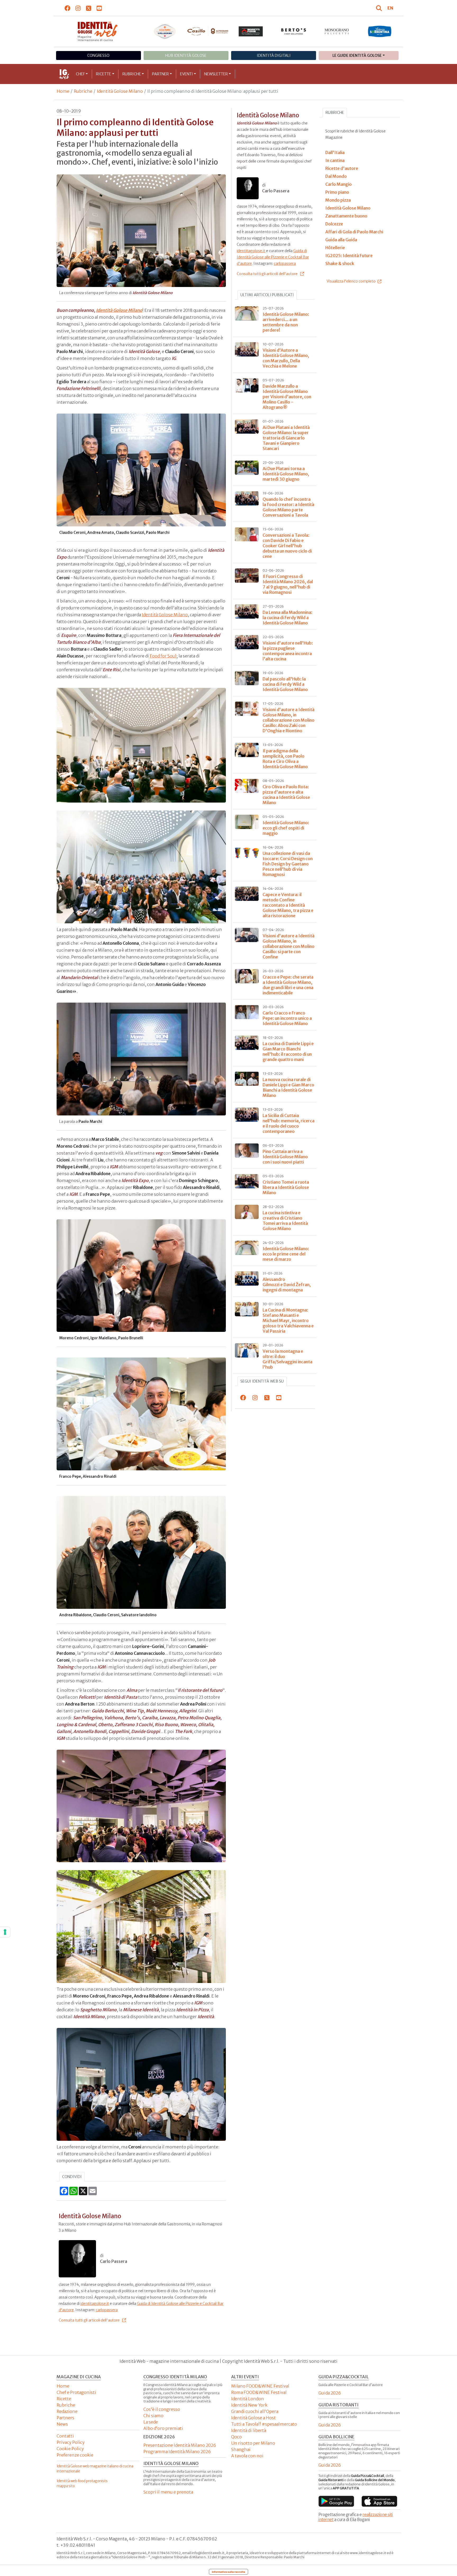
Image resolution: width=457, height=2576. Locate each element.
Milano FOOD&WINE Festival (260, 2386)
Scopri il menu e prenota (168, 2492)
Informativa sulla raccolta (229, 2572)
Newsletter (216, 74)
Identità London (248, 2399)
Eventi (187, 74)
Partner (160, 74)
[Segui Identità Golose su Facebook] (68, 8)
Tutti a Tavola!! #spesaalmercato (264, 2424)
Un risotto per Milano (253, 2443)
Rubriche (132, 74)
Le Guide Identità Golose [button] (357, 55)
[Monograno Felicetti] (337, 31)
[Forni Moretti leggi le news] (251, 31)
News (62, 2424)
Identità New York (249, 2405)
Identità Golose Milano (120, 91)
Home (63, 91)
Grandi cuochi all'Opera (255, 2411)
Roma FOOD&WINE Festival (259, 2392)
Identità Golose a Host (253, 2418)
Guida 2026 (330, 2393)
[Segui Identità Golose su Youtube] (99, 8)
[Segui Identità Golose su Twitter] (89, 8)
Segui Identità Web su (262, 1381)
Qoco (236, 2437)
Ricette (104, 74)
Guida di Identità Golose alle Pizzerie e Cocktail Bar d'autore (273, 257)
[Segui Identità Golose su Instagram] (78, 8)
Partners (65, 2418)
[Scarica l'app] (336, 2501)
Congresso (98, 55)
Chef (80, 74)
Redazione (67, 2411)
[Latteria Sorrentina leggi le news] (380, 31)
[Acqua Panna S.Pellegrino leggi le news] (165, 31)
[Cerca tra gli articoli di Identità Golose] (380, 8)
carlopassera (107, 2310)
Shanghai (241, 2449)
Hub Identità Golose (186, 55)
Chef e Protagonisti (76, 2392)
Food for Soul (163, 656)
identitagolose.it (95, 2304)
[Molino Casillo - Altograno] (208, 31)
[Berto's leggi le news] (294, 31)
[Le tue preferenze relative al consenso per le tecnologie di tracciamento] (5, 1932)
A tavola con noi (247, 2456)
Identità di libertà (249, 2430)
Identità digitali (274, 55)
